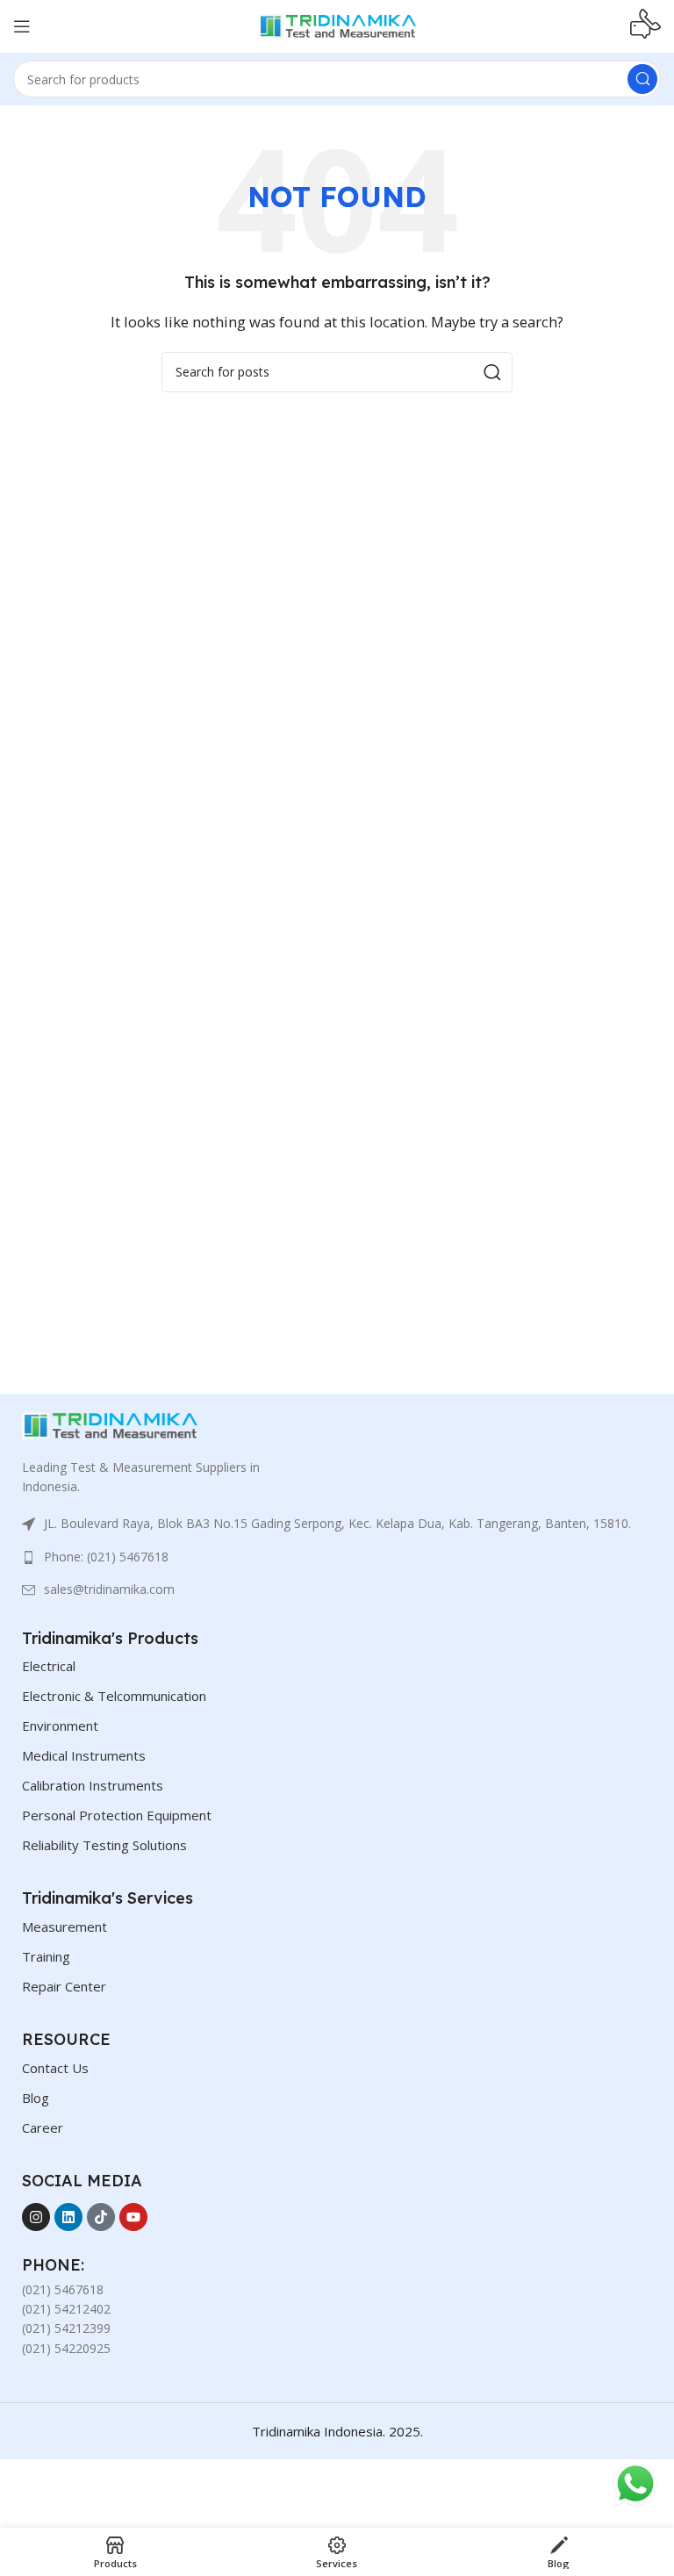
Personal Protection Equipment (117, 1815)
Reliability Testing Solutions (104, 1845)
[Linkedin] (68, 2217)
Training (46, 1956)
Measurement (65, 1927)
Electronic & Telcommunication (114, 1696)
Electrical (49, 1666)
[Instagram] (36, 2217)
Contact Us (55, 2068)
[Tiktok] (101, 2217)
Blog (36, 2098)
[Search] (642, 79)
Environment (60, 1726)
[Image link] (110, 1424)
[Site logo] (337, 25)
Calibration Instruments (93, 1785)
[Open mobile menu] (22, 26)
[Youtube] (133, 2217)
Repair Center (64, 1986)
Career (43, 2128)
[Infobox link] (645, 26)
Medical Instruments (84, 1755)
